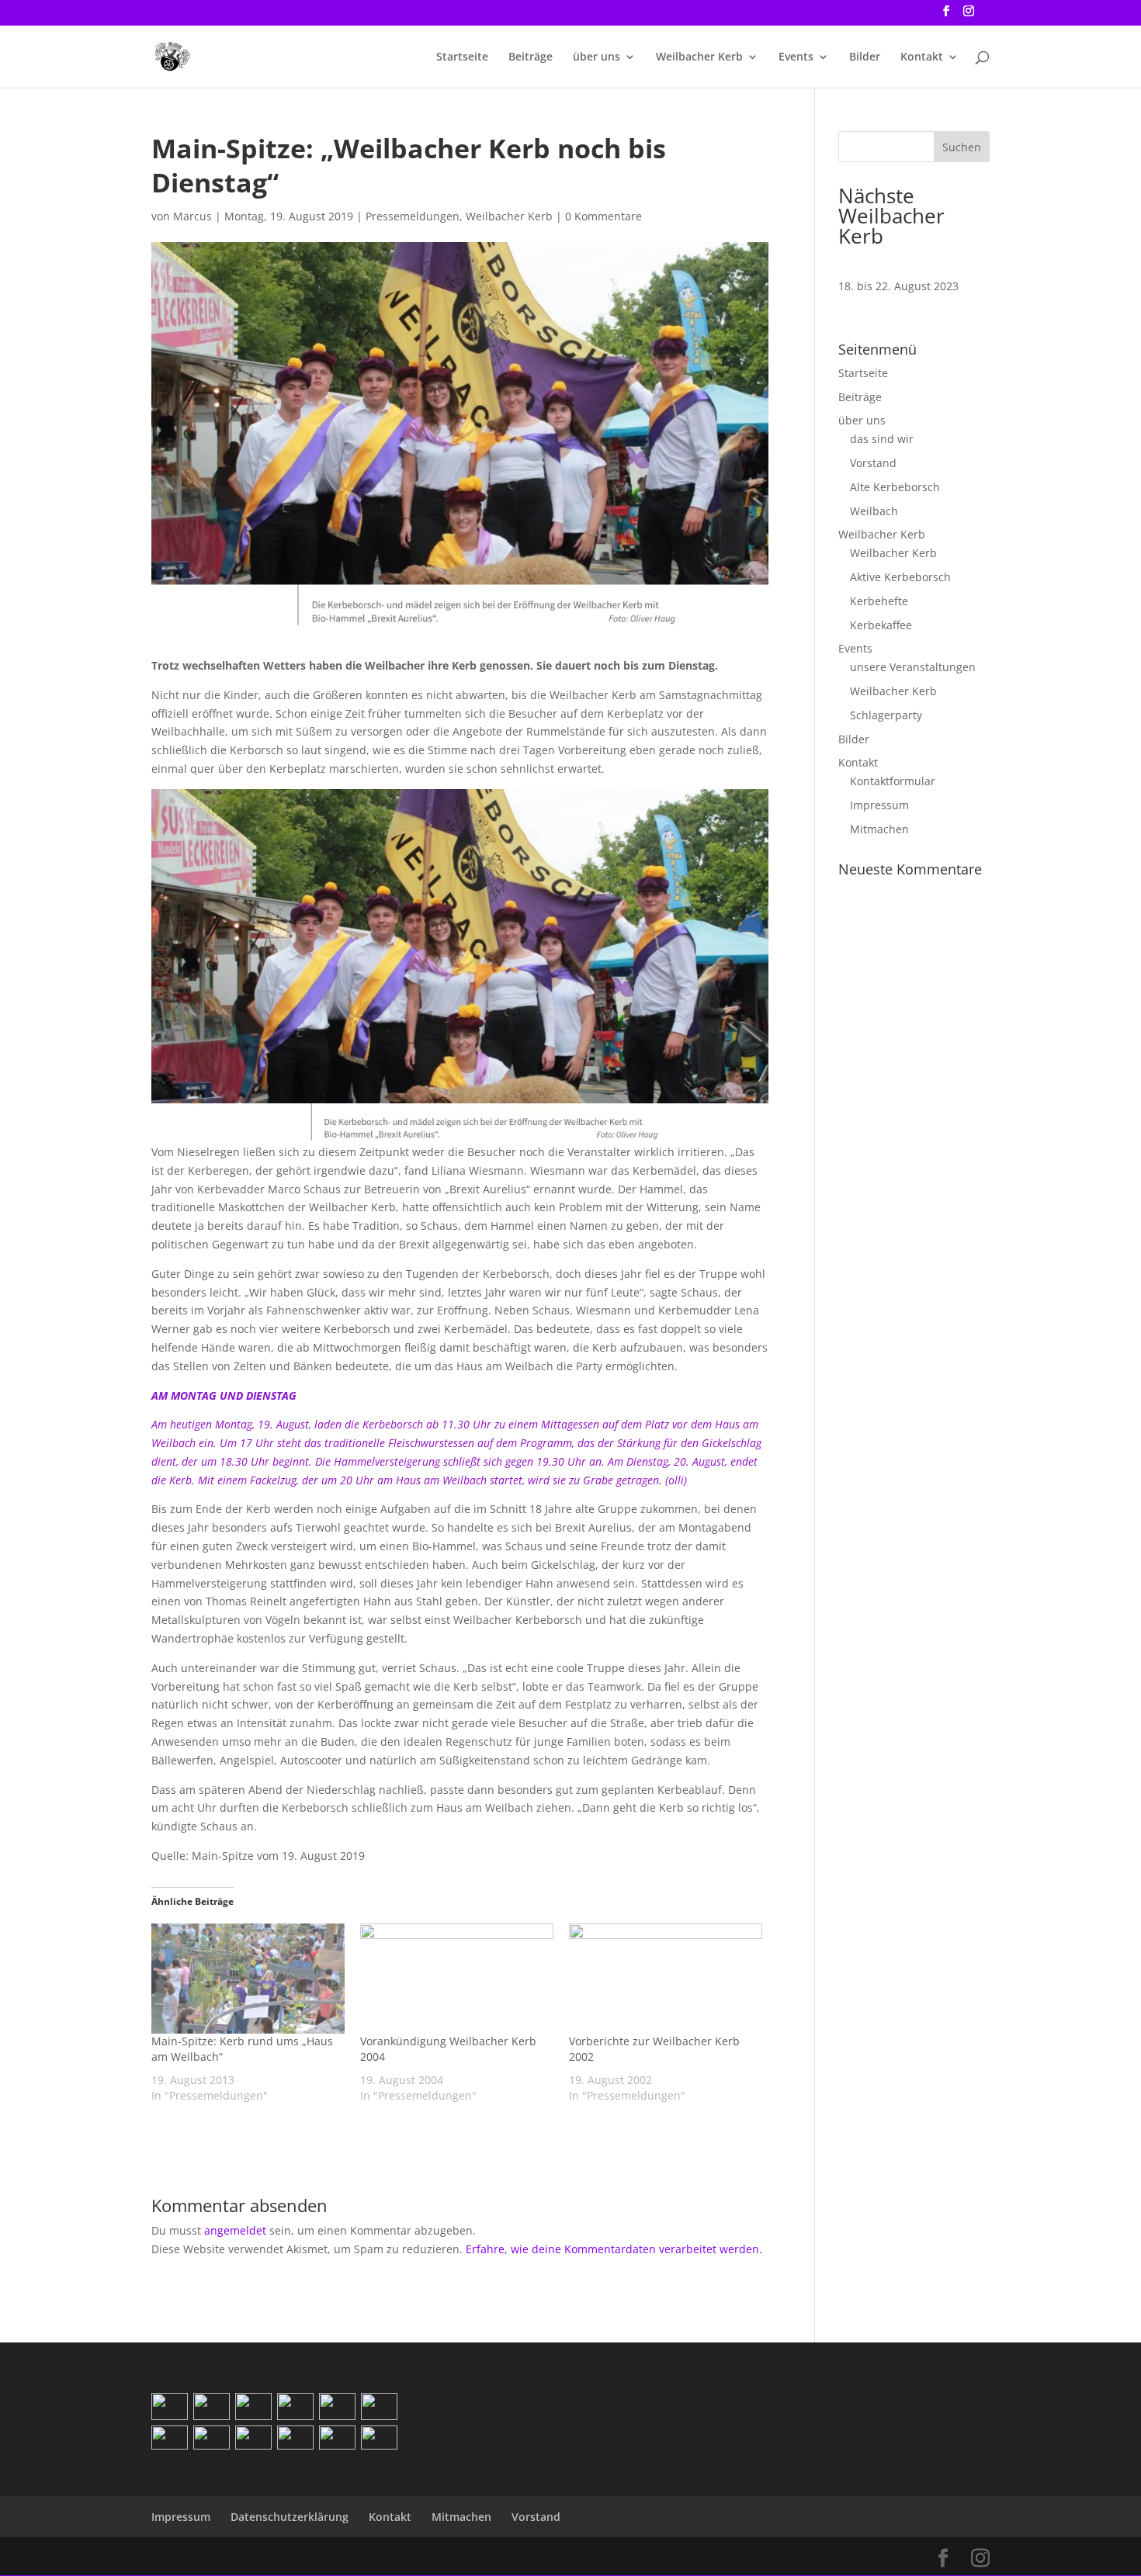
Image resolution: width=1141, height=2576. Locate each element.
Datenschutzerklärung (290, 2517)
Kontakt (922, 57)
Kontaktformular (893, 781)
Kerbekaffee (881, 625)
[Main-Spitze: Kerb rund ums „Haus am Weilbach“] (248, 1979)
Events (796, 57)
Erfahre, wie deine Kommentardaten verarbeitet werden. (614, 2249)
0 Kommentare (603, 216)
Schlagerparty (886, 715)
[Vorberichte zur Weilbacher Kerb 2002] (666, 1979)
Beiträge (531, 57)
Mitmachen (879, 829)
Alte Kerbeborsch (895, 487)
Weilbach (874, 511)
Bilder (865, 57)
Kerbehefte (879, 601)
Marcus (192, 216)
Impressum (879, 805)
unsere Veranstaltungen (913, 667)
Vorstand (873, 463)
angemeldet (235, 2230)
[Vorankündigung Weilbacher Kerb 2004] (457, 1979)
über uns (597, 57)
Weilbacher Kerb (699, 57)
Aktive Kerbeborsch (900, 577)
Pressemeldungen (413, 216)
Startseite (462, 57)
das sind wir (882, 439)
